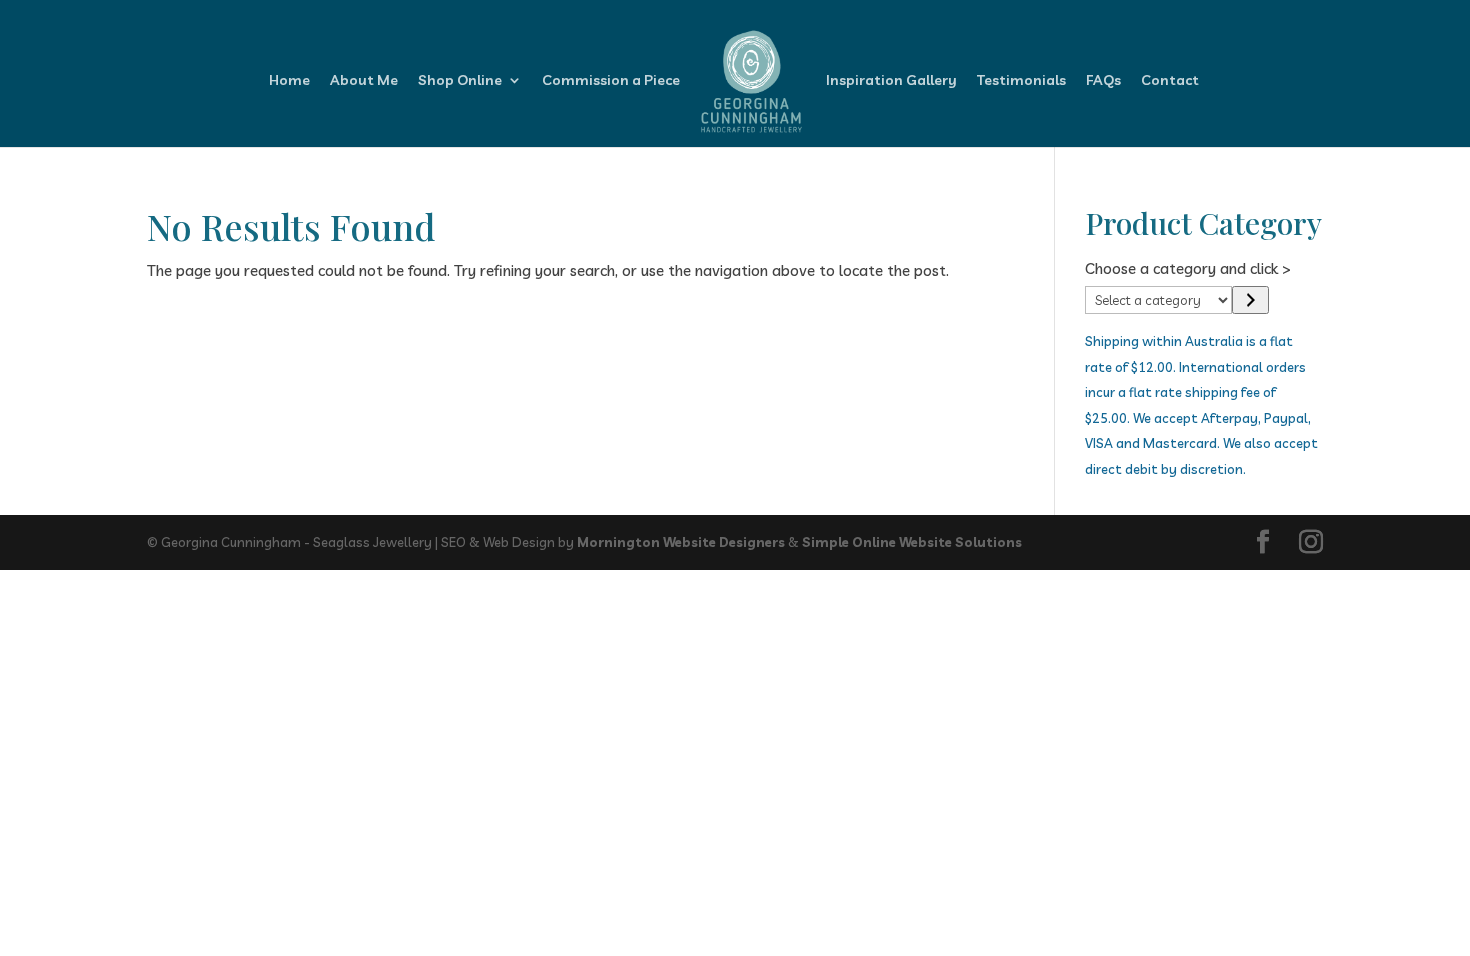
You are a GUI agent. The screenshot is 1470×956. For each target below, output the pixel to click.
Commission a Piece (611, 81)
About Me (364, 81)
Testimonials (1021, 81)
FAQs (1103, 81)
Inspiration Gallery (891, 81)
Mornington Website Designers (681, 542)
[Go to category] (1250, 300)
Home (289, 81)
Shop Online (460, 81)
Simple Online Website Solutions (912, 542)
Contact (1170, 81)
